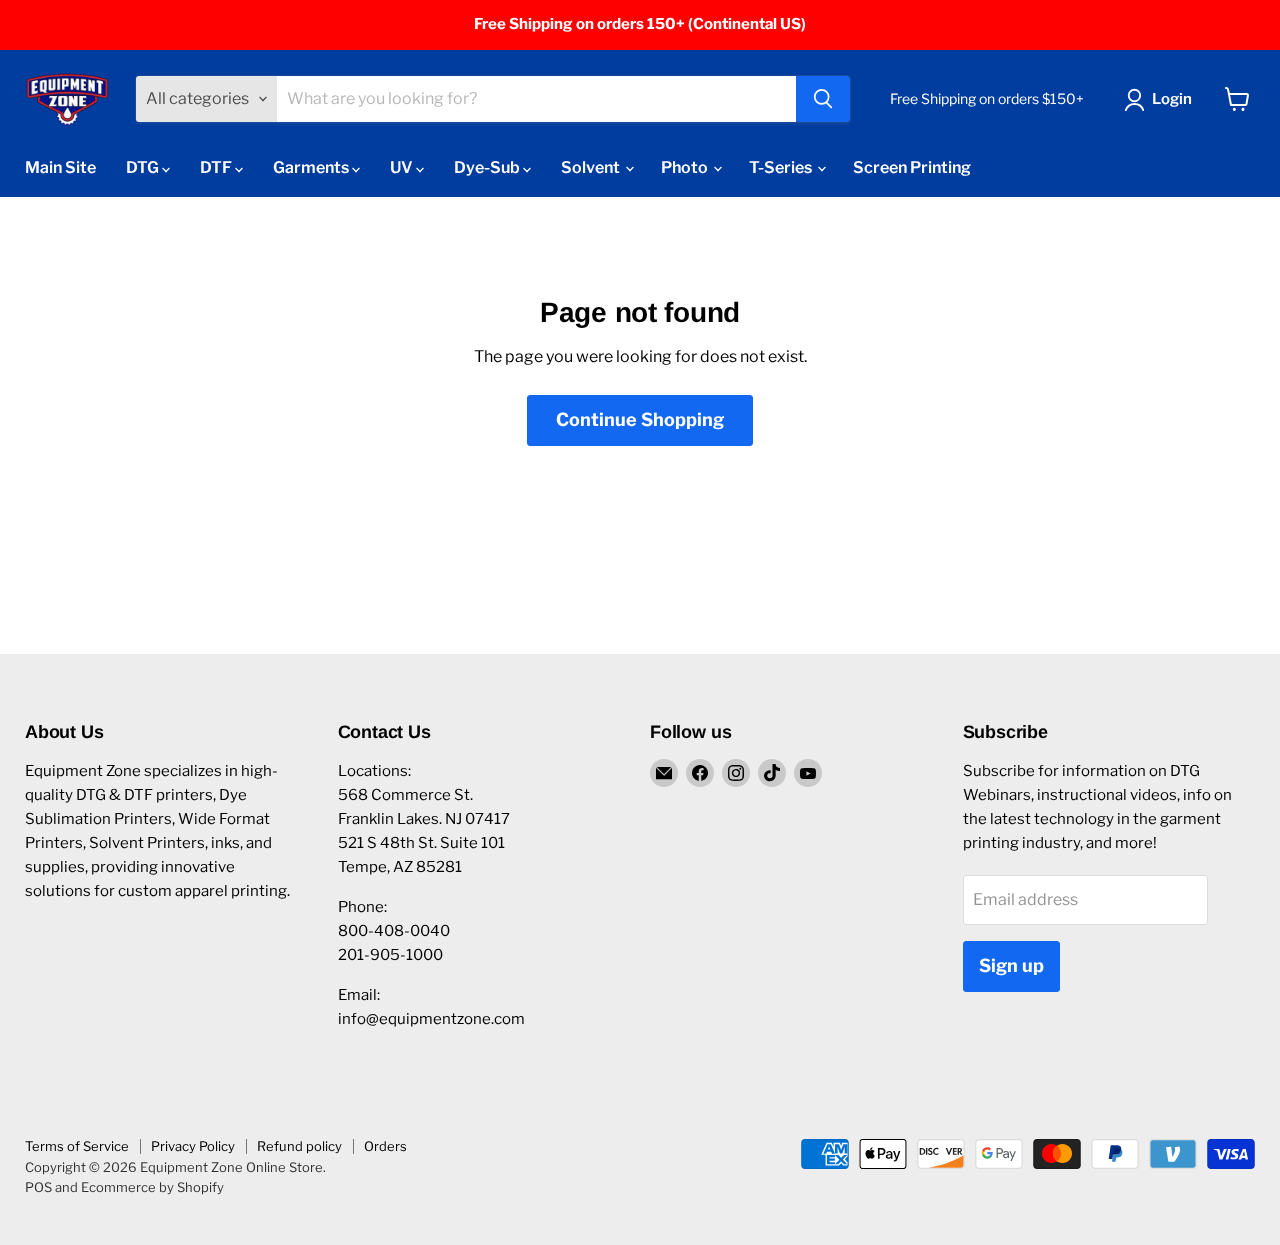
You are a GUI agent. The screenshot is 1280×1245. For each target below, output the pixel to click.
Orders (385, 1146)
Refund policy (299, 1146)
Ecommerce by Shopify (152, 1187)
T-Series (782, 167)
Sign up (1011, 965)
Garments (312, 167)
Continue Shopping (640, 419)
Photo (686, 167)
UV (403, 167)
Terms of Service (77, 1146)
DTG (144, 167)
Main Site (60, 167)
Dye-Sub (488, 167)
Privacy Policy (193, 1146)
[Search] (823, 99)
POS (38, 1187)
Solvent (592, 167)
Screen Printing (912, 167)
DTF (217, 167)
